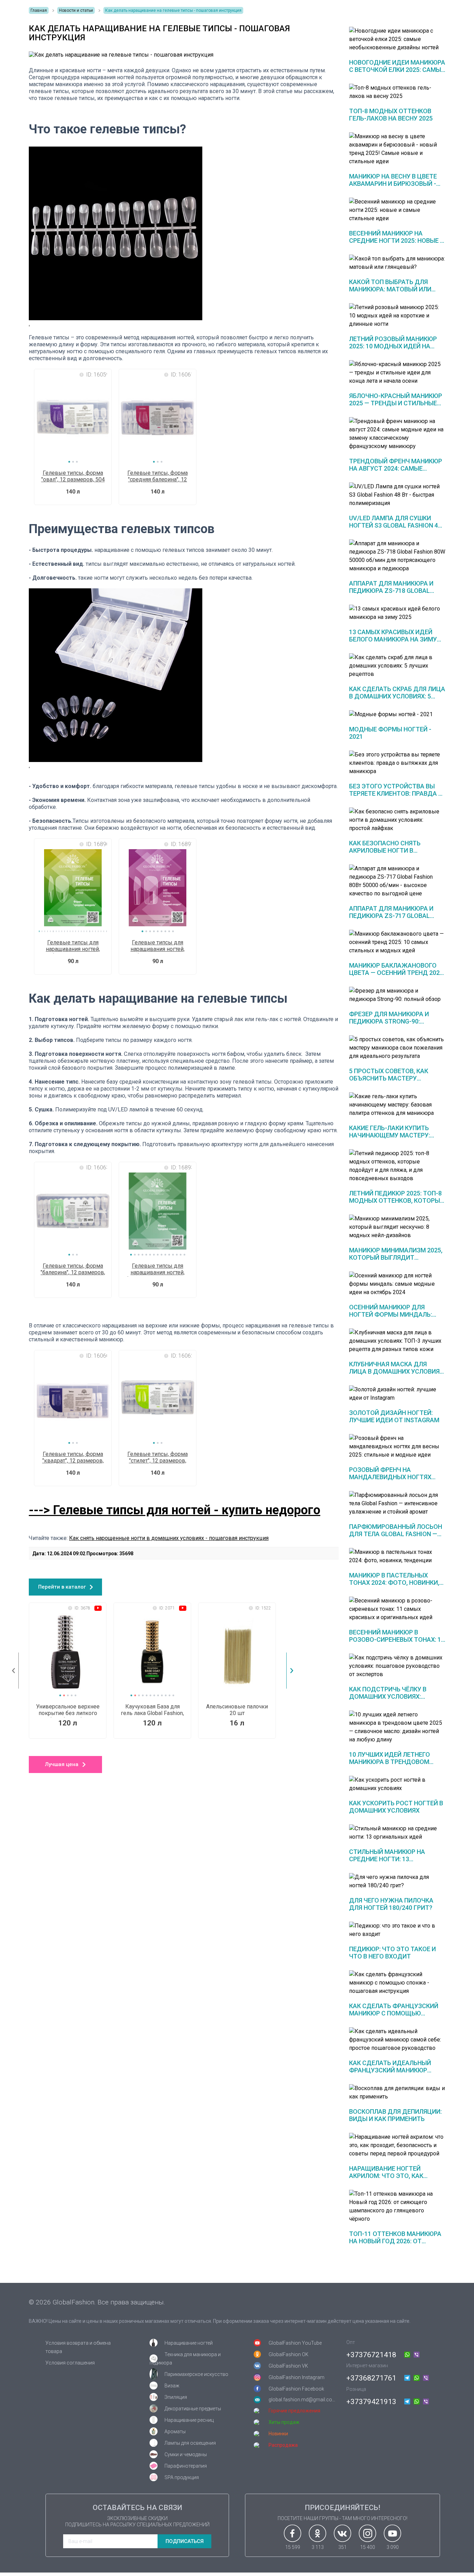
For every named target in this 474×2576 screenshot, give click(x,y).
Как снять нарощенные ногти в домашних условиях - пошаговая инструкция (169, 1538)
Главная (39, 10)
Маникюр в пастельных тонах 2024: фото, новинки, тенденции (394, 1583)
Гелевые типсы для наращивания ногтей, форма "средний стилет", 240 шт (158, 1270)
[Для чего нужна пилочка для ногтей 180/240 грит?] (397, 1881)
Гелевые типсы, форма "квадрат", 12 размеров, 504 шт (73, 1458)
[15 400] (367, 2533)
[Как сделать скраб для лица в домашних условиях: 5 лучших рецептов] (397, 666)
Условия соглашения (70, 2363)
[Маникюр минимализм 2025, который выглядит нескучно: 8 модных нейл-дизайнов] (397, 1227)
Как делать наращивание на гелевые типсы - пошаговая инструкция (173, 10)
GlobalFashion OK (289, 2354)
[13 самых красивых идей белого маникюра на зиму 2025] (397, 613)
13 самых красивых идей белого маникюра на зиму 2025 (393, 639)
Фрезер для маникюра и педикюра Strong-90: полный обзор (389, 1021)
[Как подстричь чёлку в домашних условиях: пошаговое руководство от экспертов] (397, 1666)
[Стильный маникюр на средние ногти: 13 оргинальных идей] (397, 1833)
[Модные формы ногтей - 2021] (397, 714)
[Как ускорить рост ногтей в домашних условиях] (397, 1784)
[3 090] (392, 2533)
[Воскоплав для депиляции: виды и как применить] (397, 2093)
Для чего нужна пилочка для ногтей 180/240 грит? (391, 1904)
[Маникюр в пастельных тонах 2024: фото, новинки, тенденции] (397, 1556)
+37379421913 (371, 2402)
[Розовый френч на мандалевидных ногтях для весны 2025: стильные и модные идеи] (397, 1447)
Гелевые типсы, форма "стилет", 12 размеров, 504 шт (158, 1458)
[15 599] (293, 2533)
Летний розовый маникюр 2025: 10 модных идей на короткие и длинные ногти (395, 346)
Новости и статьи (76, 10)
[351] (342, 2533)
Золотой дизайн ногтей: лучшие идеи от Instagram (394, 1416)
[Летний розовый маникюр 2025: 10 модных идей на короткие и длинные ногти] (397, 316)
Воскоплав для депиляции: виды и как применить (395, 2115)
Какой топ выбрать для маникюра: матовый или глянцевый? (390, 289)
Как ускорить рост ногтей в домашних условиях (396, 1807)
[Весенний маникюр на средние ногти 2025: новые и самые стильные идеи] (397, 210)
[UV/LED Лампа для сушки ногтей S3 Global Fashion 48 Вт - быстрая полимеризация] (397, 495)
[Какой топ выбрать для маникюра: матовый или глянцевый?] (397, 263)
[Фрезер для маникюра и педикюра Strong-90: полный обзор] (397, 995)
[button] (69, 462)
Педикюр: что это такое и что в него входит (392, 1953)
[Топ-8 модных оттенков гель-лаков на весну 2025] (397, 92)
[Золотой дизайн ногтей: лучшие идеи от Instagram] (397, 1394)
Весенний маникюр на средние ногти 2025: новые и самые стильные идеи (397, 241)
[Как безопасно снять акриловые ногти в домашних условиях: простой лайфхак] (397, 820)
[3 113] (318, 2533)
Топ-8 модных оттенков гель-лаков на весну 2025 (391, 115)
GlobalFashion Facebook (296, 2389)
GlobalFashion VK (288, 2366)
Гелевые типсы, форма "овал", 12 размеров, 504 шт (73, 477)
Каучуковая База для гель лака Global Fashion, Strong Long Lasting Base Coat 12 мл (152, 1710)
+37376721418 (371, 2355)
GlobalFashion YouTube (295, 2343)
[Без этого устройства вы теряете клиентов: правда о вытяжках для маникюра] (397, 763)
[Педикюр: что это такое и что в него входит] (397, 1930)
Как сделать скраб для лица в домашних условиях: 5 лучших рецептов (397, 696)
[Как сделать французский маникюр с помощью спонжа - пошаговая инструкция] (397, 1983)
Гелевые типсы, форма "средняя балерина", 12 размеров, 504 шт (158, 477)
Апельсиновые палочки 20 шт (237, 1710)
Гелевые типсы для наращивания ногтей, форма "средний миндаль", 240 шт (73, 946)
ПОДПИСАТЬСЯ (185, 2541)
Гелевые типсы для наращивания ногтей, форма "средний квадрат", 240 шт (158, 946)
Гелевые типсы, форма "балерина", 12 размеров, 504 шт (73, 1270)
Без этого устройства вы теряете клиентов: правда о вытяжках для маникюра (396, 793)
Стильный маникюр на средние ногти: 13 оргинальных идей (387, 1859)
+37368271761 (371, 2378)
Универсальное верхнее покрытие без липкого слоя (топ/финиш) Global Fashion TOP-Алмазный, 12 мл (68, 1710)
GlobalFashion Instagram (297, 2377)
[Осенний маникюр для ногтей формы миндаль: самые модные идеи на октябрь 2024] (397, 1284)
